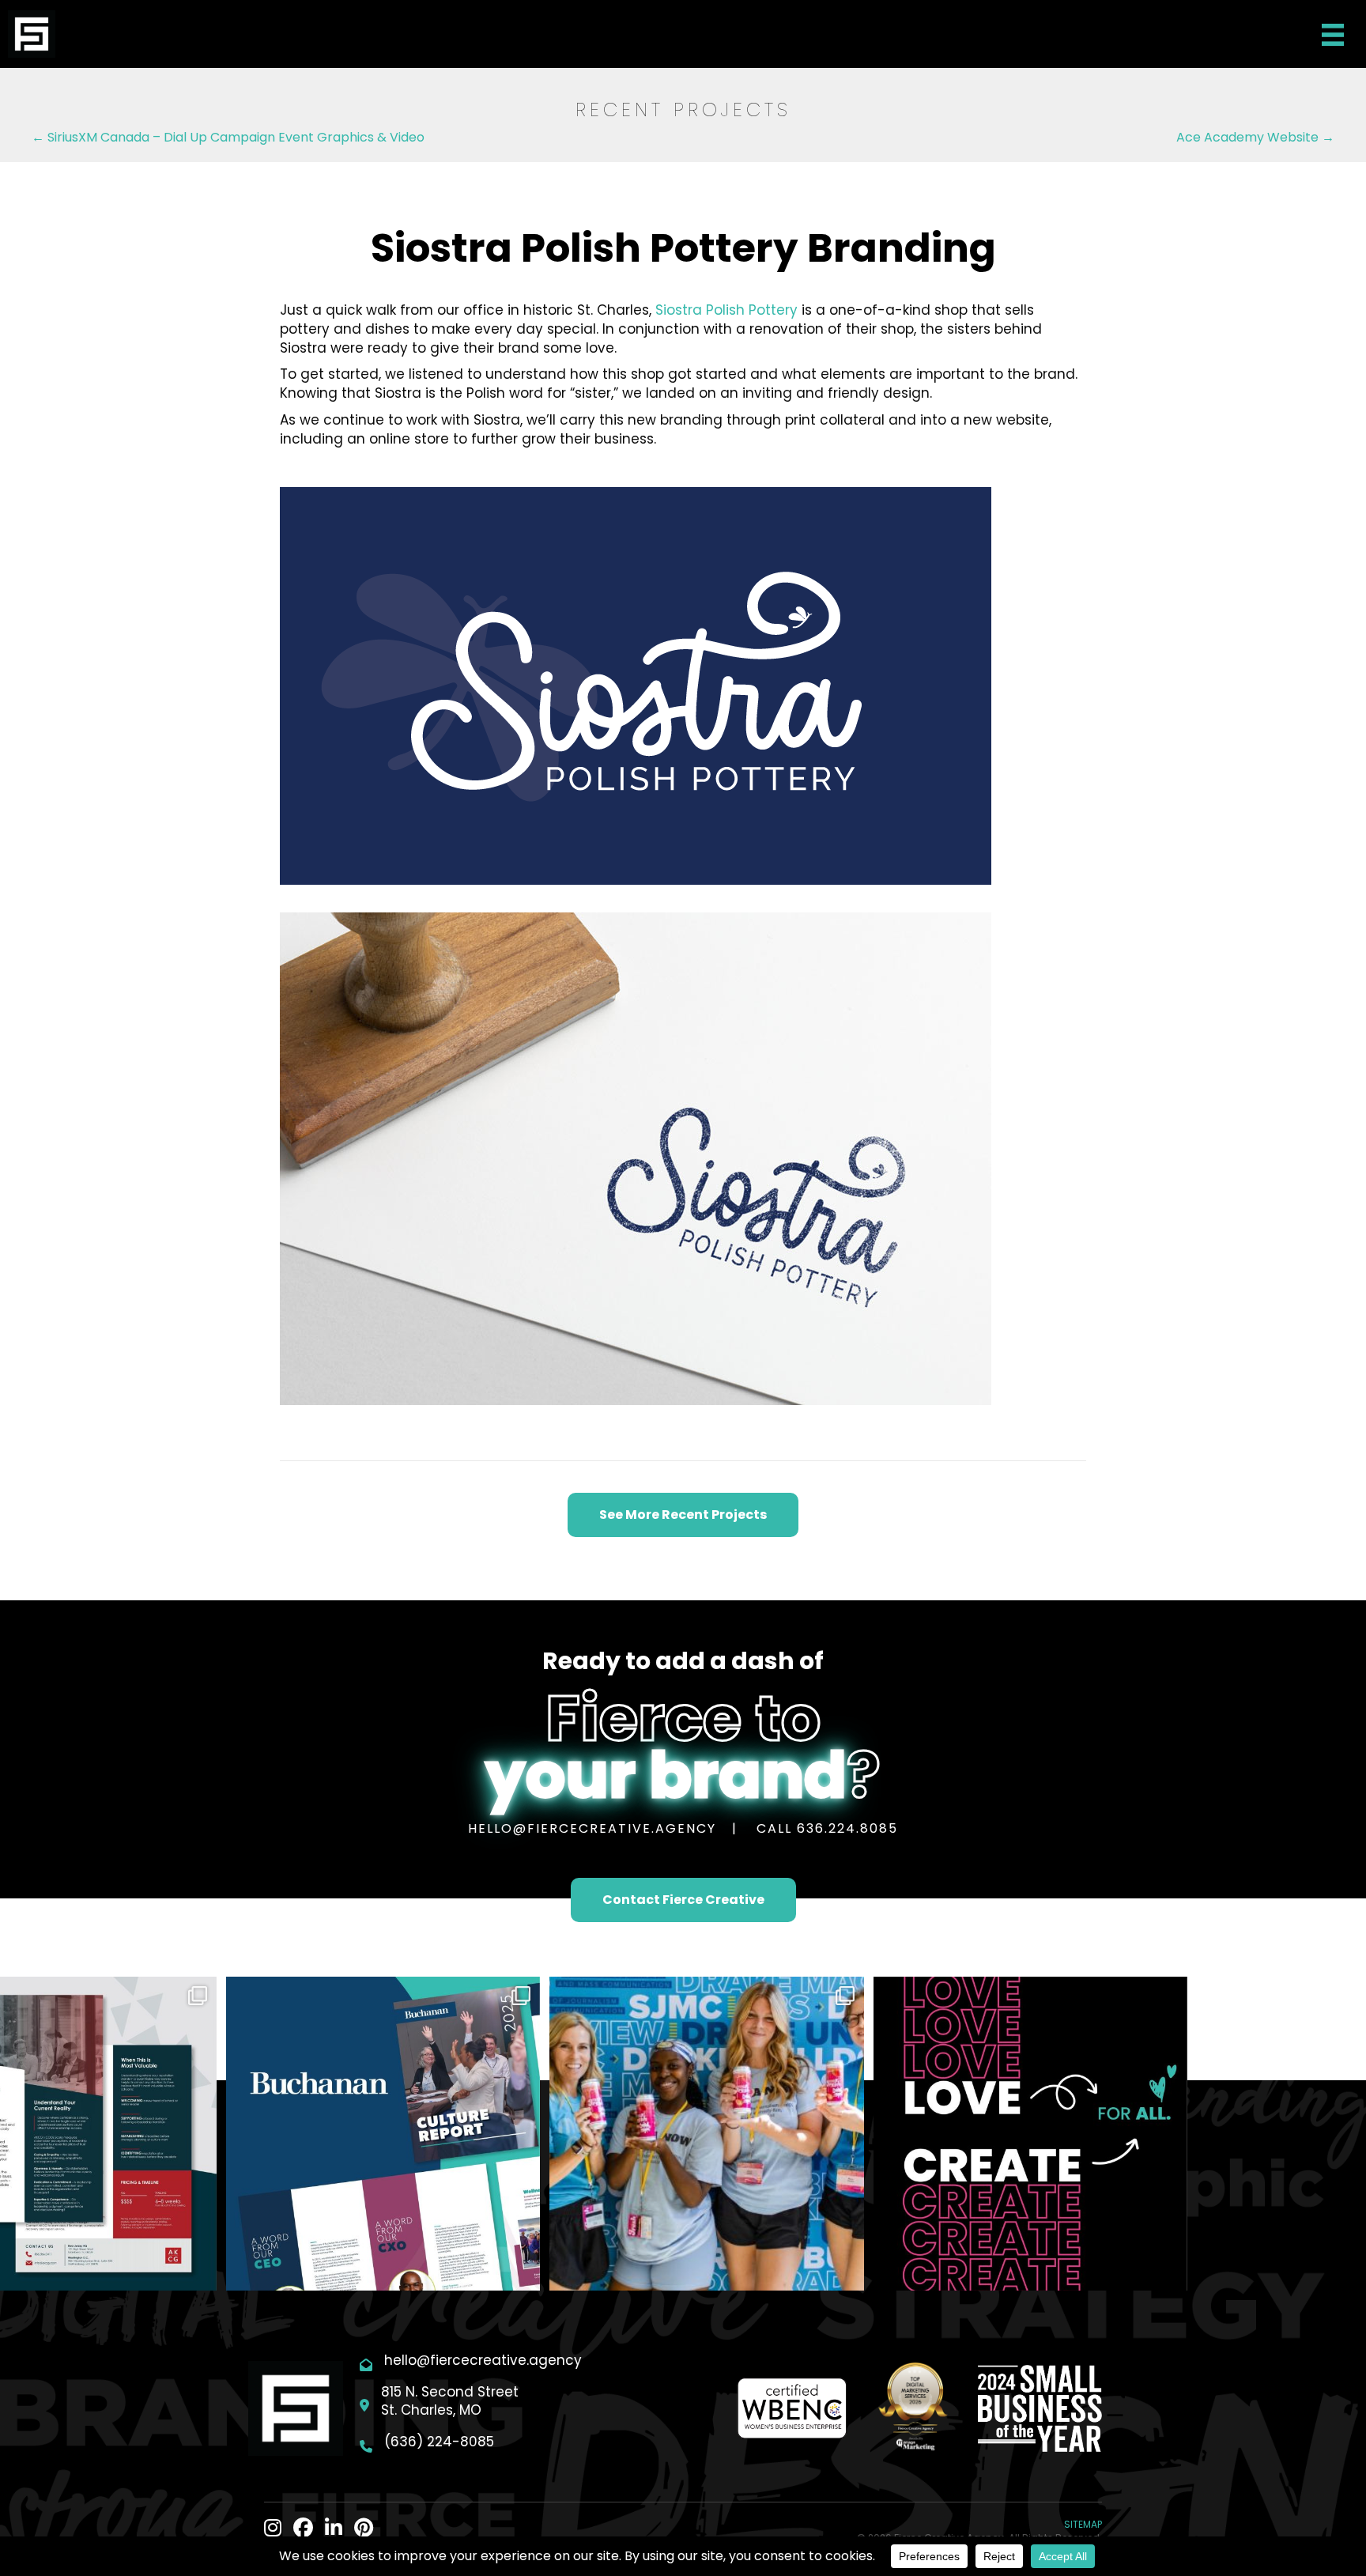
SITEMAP (1083, 2524)
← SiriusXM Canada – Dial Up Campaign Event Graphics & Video (228, 137)
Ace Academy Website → (1255, 137)
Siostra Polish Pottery (726, 310)
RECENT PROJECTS (683, 110)
